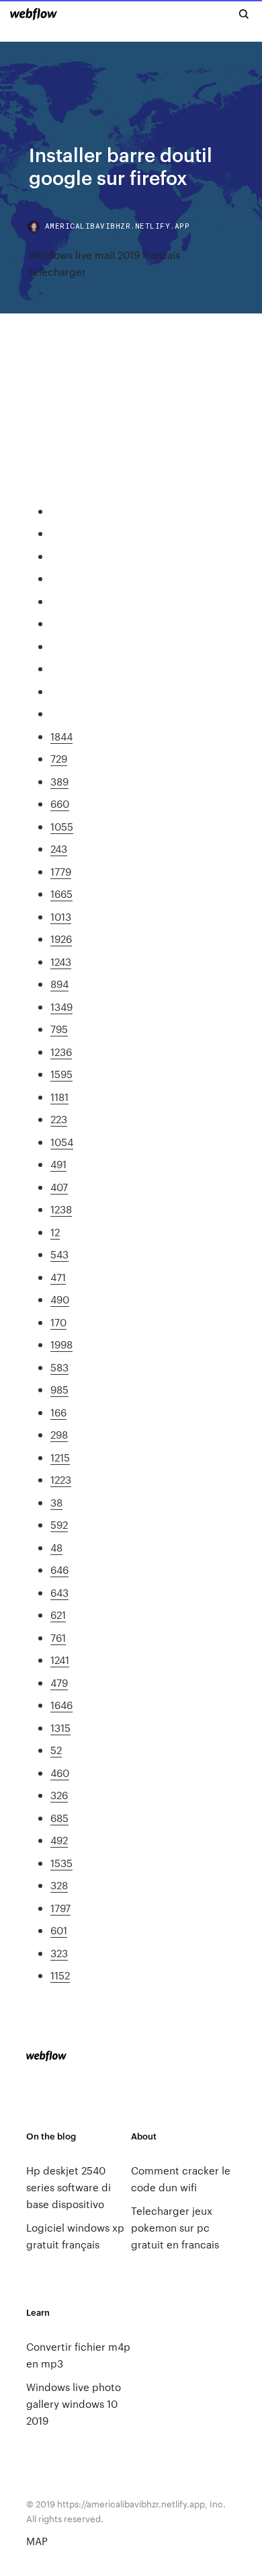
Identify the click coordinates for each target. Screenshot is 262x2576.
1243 (61, 961)
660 (60, 803)
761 (58, 1637)
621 (58, 1615)
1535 (61, 1863)
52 (56, 1750)
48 (56, 1547)
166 (58, 1412)
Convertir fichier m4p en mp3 (78, 2355)
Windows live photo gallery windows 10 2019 (74, 2403)
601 (59, 1930)
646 (59, 1569)
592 (59, 1524)
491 (58, 1164)
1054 (62, 1142)
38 (56, 1502)
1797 (60, 1908)
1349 (61, 1007)
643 (59, 1592)
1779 (61, 871)
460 (60, 1773)
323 (59, 1953)
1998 (61, 1344)
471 (58, 1277)
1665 (61, 894)
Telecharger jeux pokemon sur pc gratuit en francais (175, 2227)
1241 (60, 1660)
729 (59, 758)
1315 (60, 1728)
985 (59, 1389)
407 (59, 1187)
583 (59, 1367)
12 (55, 1232)
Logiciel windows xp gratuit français (75, 2236)
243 (59, 848)
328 (59, 1885)
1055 (62, 826)
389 (59, 781)
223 (59, 1119)
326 (59, 1795)
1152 (60, 1975)
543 (59, 1254)
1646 (61, 1705)
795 (59, 1029)
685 (59, 1818)
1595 (61, 1074)
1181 (59, 1097)
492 (59, 1840)
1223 (61, 1479)
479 (59, 1682)
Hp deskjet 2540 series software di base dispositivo (69, 2187)
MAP (37, 2541)
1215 (60, 1457)
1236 (61, 1052)
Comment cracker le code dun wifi (181, 2179)
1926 (61, 939)
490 (60, 1299)
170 (58, 1322)
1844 (61, 736)
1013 (61, 916)
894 (59, 984)
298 (59, 1434)
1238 (61, 1209)
